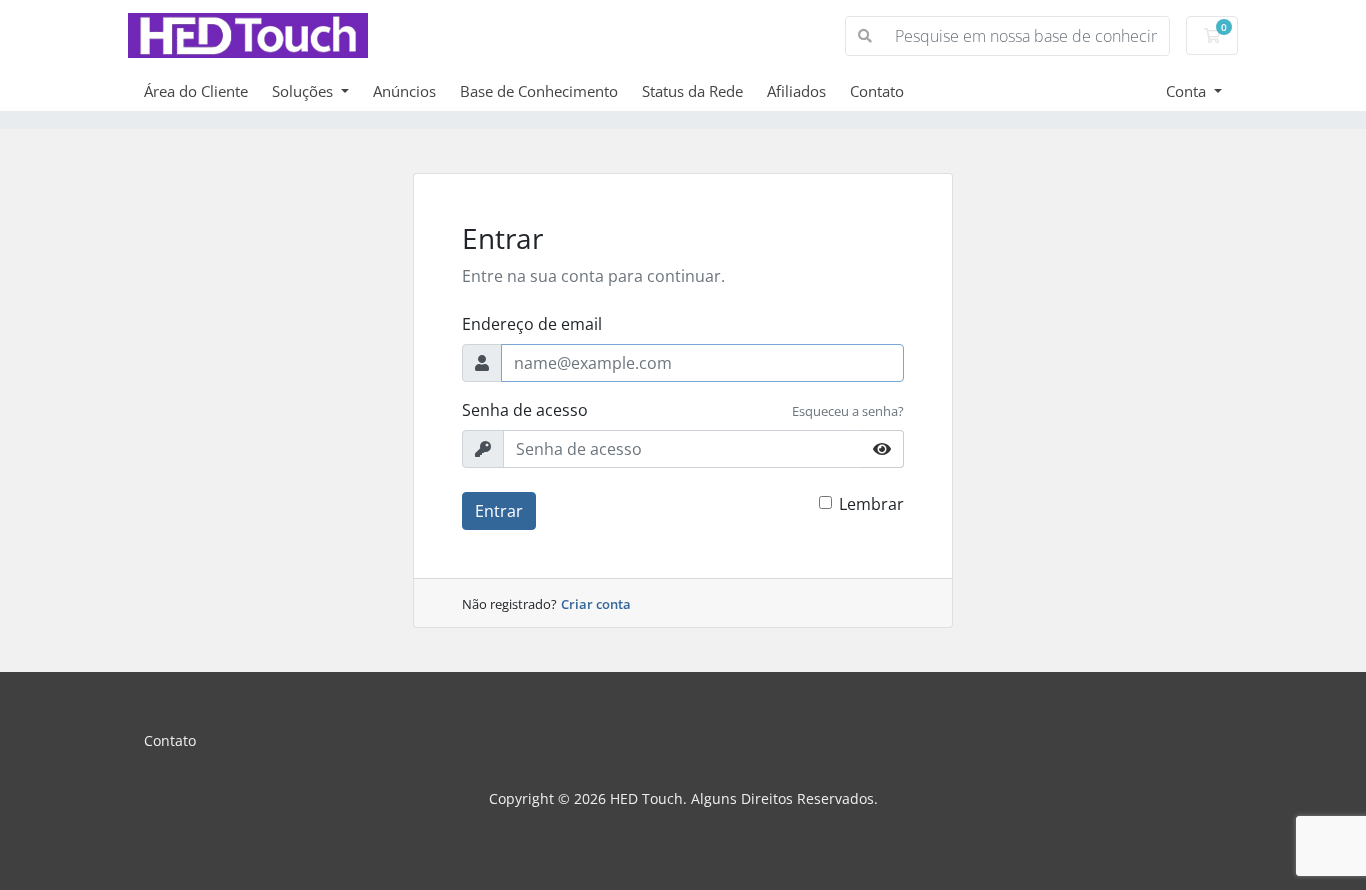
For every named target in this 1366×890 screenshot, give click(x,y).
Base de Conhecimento (539, 91)
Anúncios (404, 91)
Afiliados (796, 91)
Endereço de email (532, 324)
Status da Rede (692, 91)
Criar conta (596, 604)
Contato (877, 91)
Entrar (499, 511)
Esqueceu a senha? (848, 411)
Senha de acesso (525, 410)
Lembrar (871, 504)
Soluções (304, 91)
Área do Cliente (196, 91)
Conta (1188, 91)
